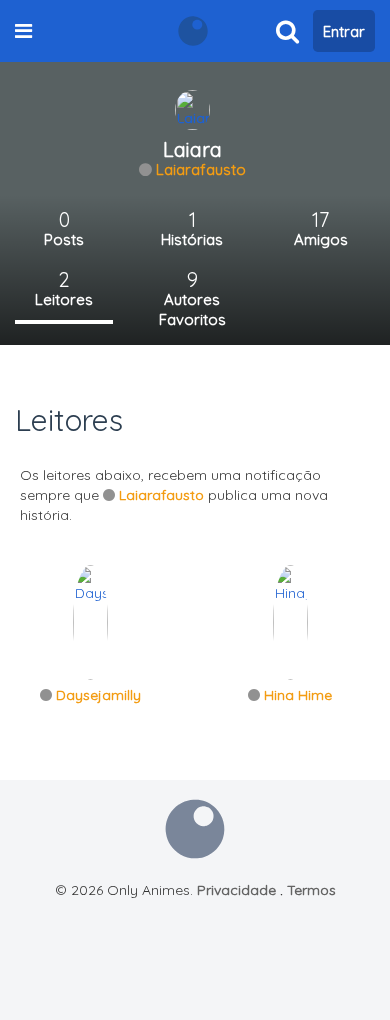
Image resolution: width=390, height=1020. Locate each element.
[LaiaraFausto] (192, 109)
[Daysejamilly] (90, 621)
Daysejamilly (98, 695)
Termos (311, 890)
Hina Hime (298, 695)
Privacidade (236, 890)
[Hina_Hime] (290, 621)
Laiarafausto (201, 169)
